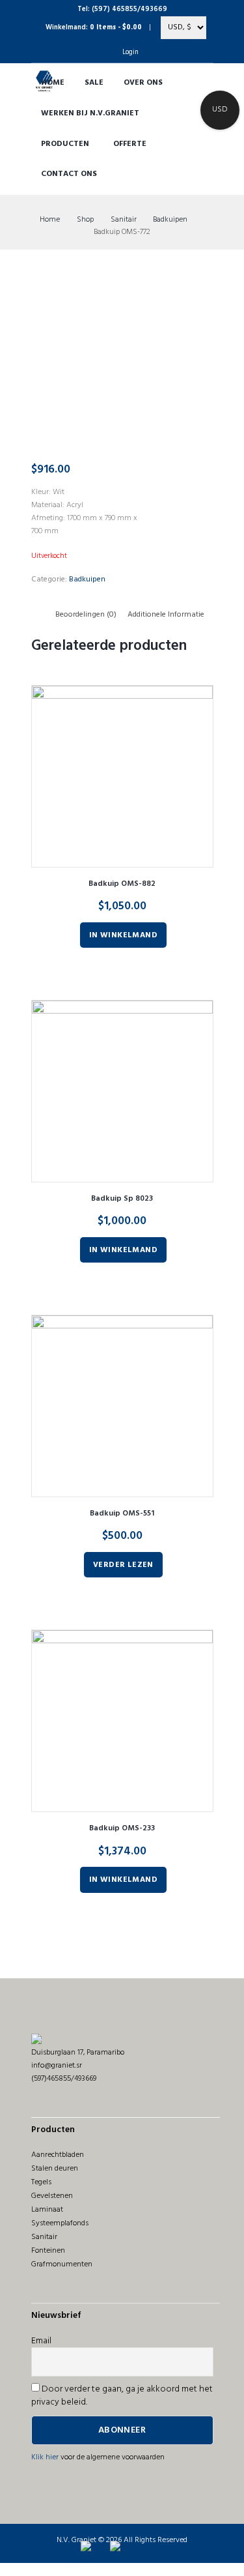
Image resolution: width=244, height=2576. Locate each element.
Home (53, 83)
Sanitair (124, 220)
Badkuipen (170, 220)
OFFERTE (130, 144)
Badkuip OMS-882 (122, 884)
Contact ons (69, 174)
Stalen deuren (55, 2169)
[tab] (86, 615)
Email (41, 2341)
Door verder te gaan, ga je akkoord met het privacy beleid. (122, 2396)
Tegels (41, 2182)
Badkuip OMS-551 (122, 1514)
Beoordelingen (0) (86, 615)
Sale (94, 83)
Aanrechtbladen (58, 2155)
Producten (65, 144)
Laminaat (47, 2210)
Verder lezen (123, 1565)
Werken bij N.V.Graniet (90, 113)
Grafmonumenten (62, 2264)
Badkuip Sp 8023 (122, 1199)
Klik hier (45, 2457)
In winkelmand (123, 935)
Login (130, 52)
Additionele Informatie (166, 615)
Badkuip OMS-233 (122, 1828)
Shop (85, 220)
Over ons (143, 83)
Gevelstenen (52, 2196)
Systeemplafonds (60, 2223)
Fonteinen (48, 2251)
